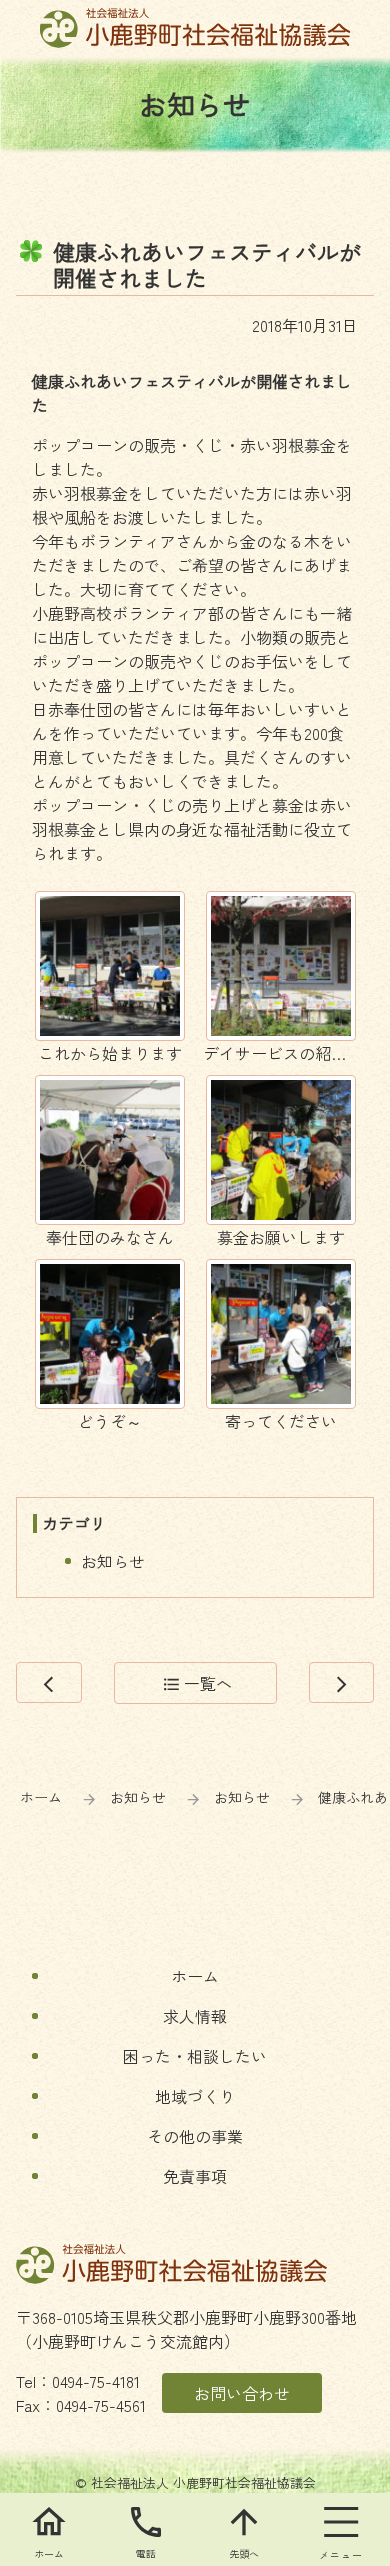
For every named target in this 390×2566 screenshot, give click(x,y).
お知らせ (113, 1561)
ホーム (41, 1797)
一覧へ (197, 1683)
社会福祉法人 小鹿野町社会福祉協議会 (195, 28)
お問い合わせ (242, 2393)
